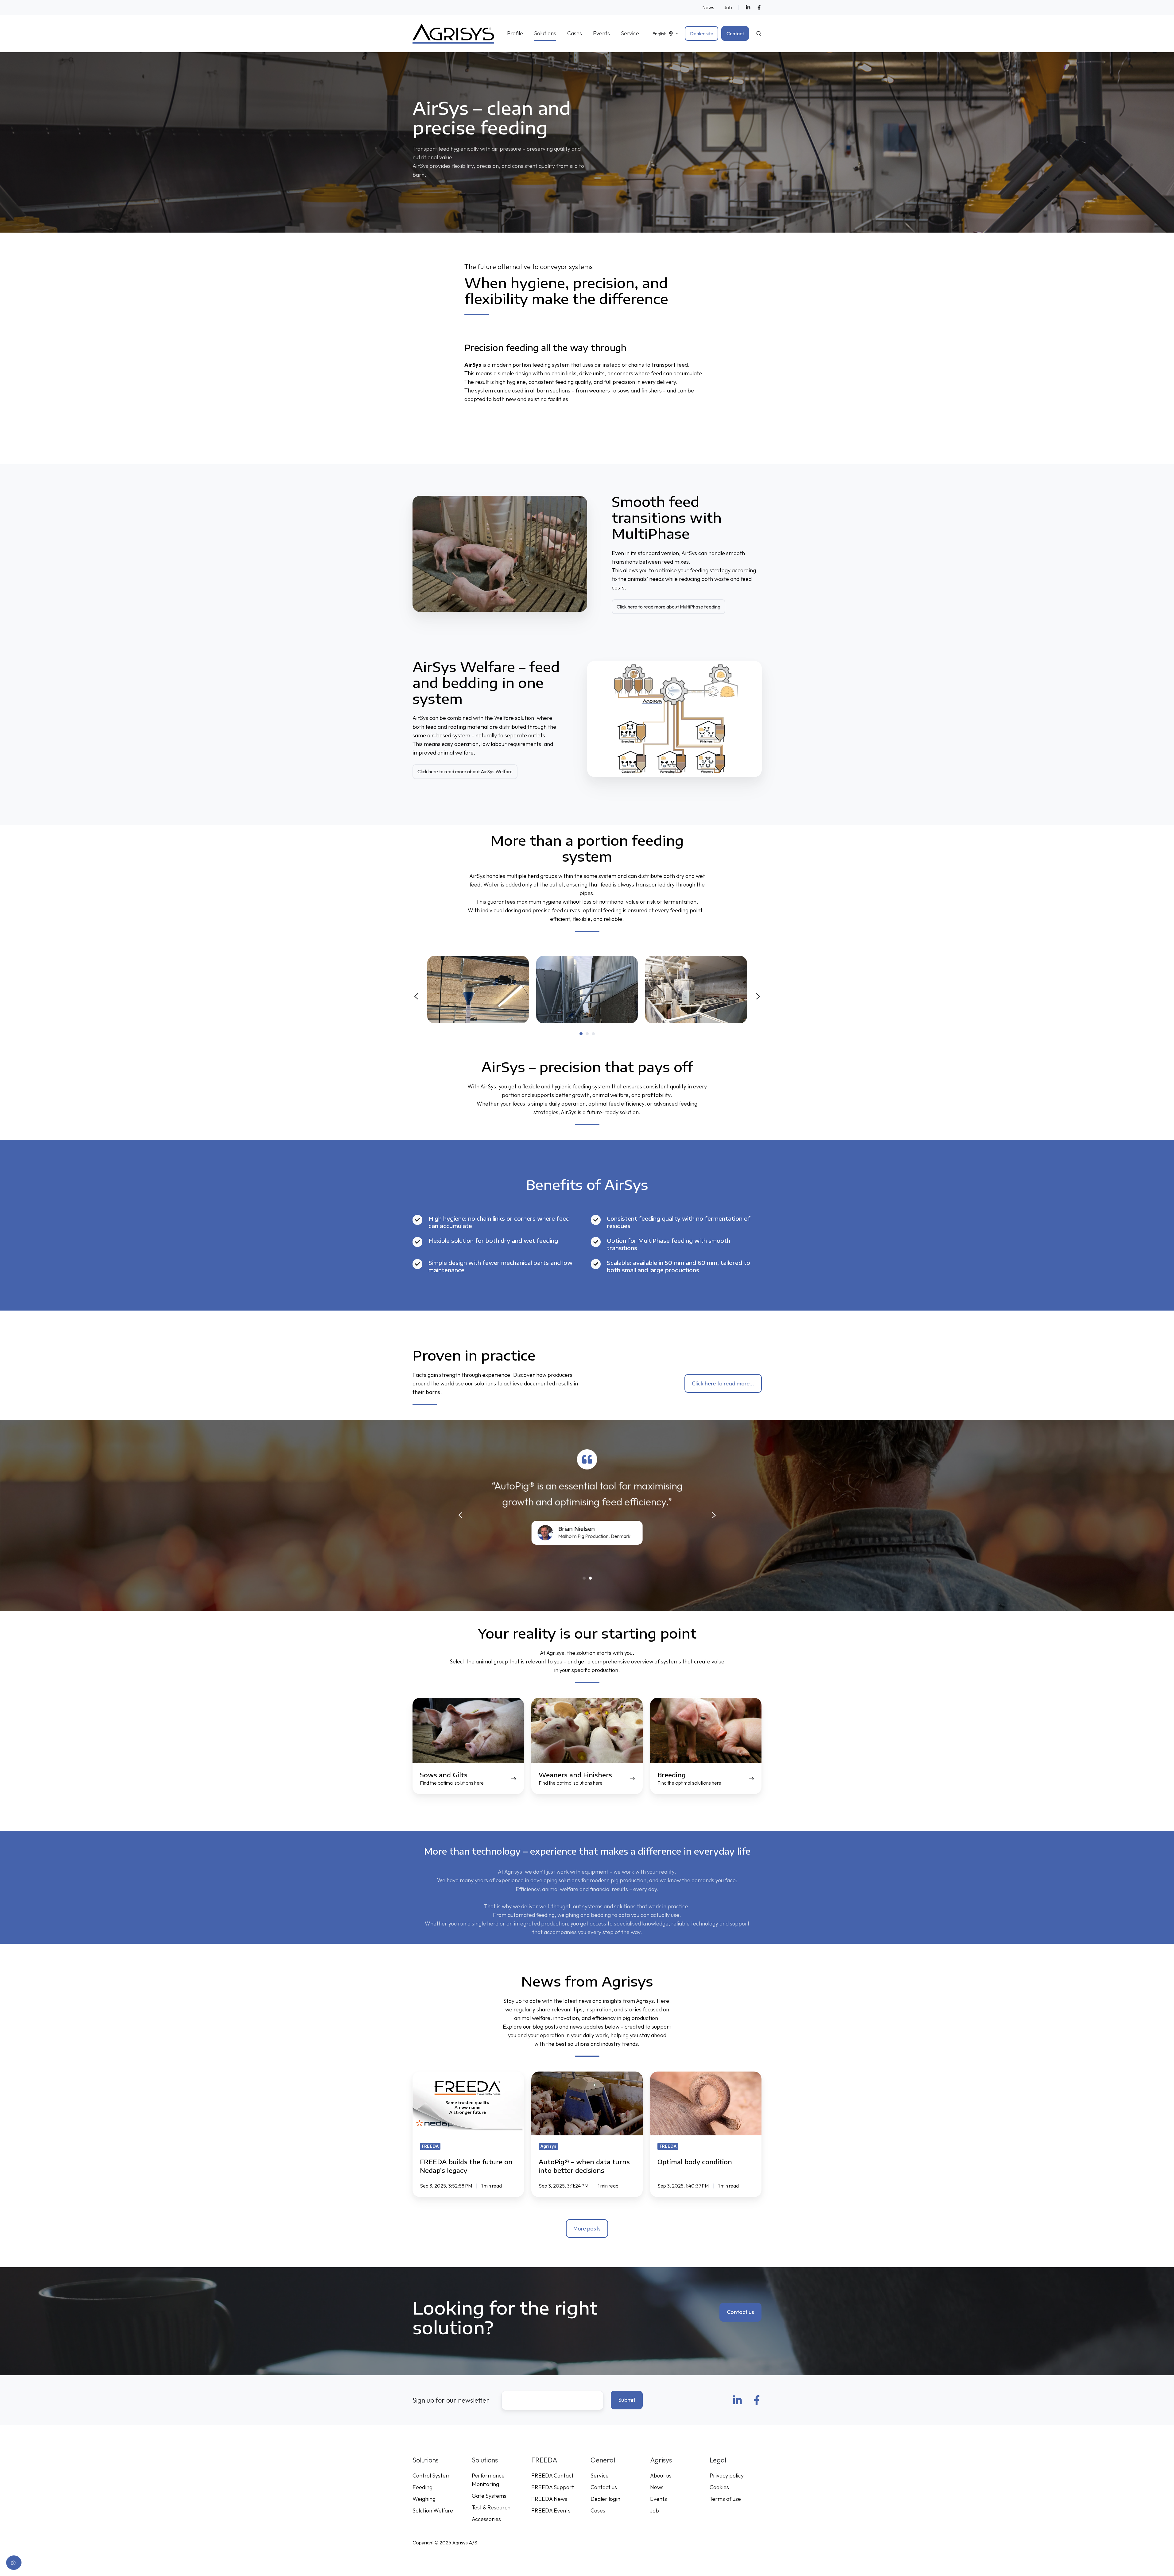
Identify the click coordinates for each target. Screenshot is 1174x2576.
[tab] (581, 1034)
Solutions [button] (545, 33)
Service (600, 2476)
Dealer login (605, 2499)
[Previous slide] (460, 1515)
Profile (515, 33)
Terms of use (725, 2499)
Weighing (424, 2499)
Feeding (422, 2487)
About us (661, 2476)
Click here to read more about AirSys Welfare (465, 771)
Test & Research (491, 2507)
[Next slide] (758, 996)
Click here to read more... (723, 1383)
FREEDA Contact (552, 2476)
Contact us (740, 2312)
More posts (587, 2228)
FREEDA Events (551, 2510)
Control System (432, 2476)
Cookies (719, 2487)
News (708, 7)
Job (728, 7)
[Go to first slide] (714, 1515)
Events (601, 33)
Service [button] (630, 33)
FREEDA (544, 2460)
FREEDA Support (553, 2487)
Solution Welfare (433, 2510)
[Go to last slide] (416, 996)
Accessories (486, 2519)
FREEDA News (549, 2499)
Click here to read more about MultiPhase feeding (668, 607)
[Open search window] (759, 33)
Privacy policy (727, 2476)
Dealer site (702, 33)
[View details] (748, 7)
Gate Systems (489, 2496)
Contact (735, 33)
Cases (575, 33)
